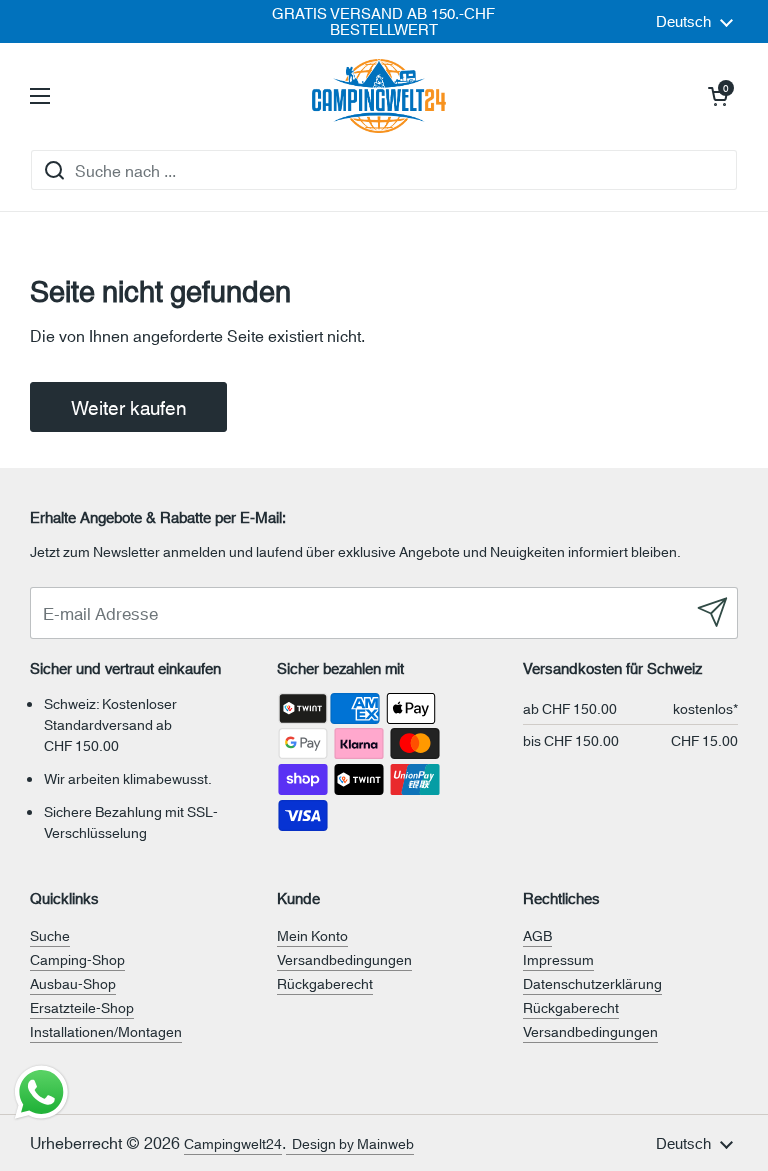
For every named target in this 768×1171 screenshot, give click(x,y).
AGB (537, 935)
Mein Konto (312, 935)
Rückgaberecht (325, 983)
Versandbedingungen (344, 959)
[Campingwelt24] (379, 96)
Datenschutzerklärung (592, 983)
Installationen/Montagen (106, 1031)
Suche (50, 935)
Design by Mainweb (350, 1143)
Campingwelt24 (233, 1143)
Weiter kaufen (128, 406)
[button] (718, 96)
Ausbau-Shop (73, 983)
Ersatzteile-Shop (82, 1007)
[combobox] (384, 170)
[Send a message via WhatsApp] (41, 1092)
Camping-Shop (77, 959)
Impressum (558, 959)
